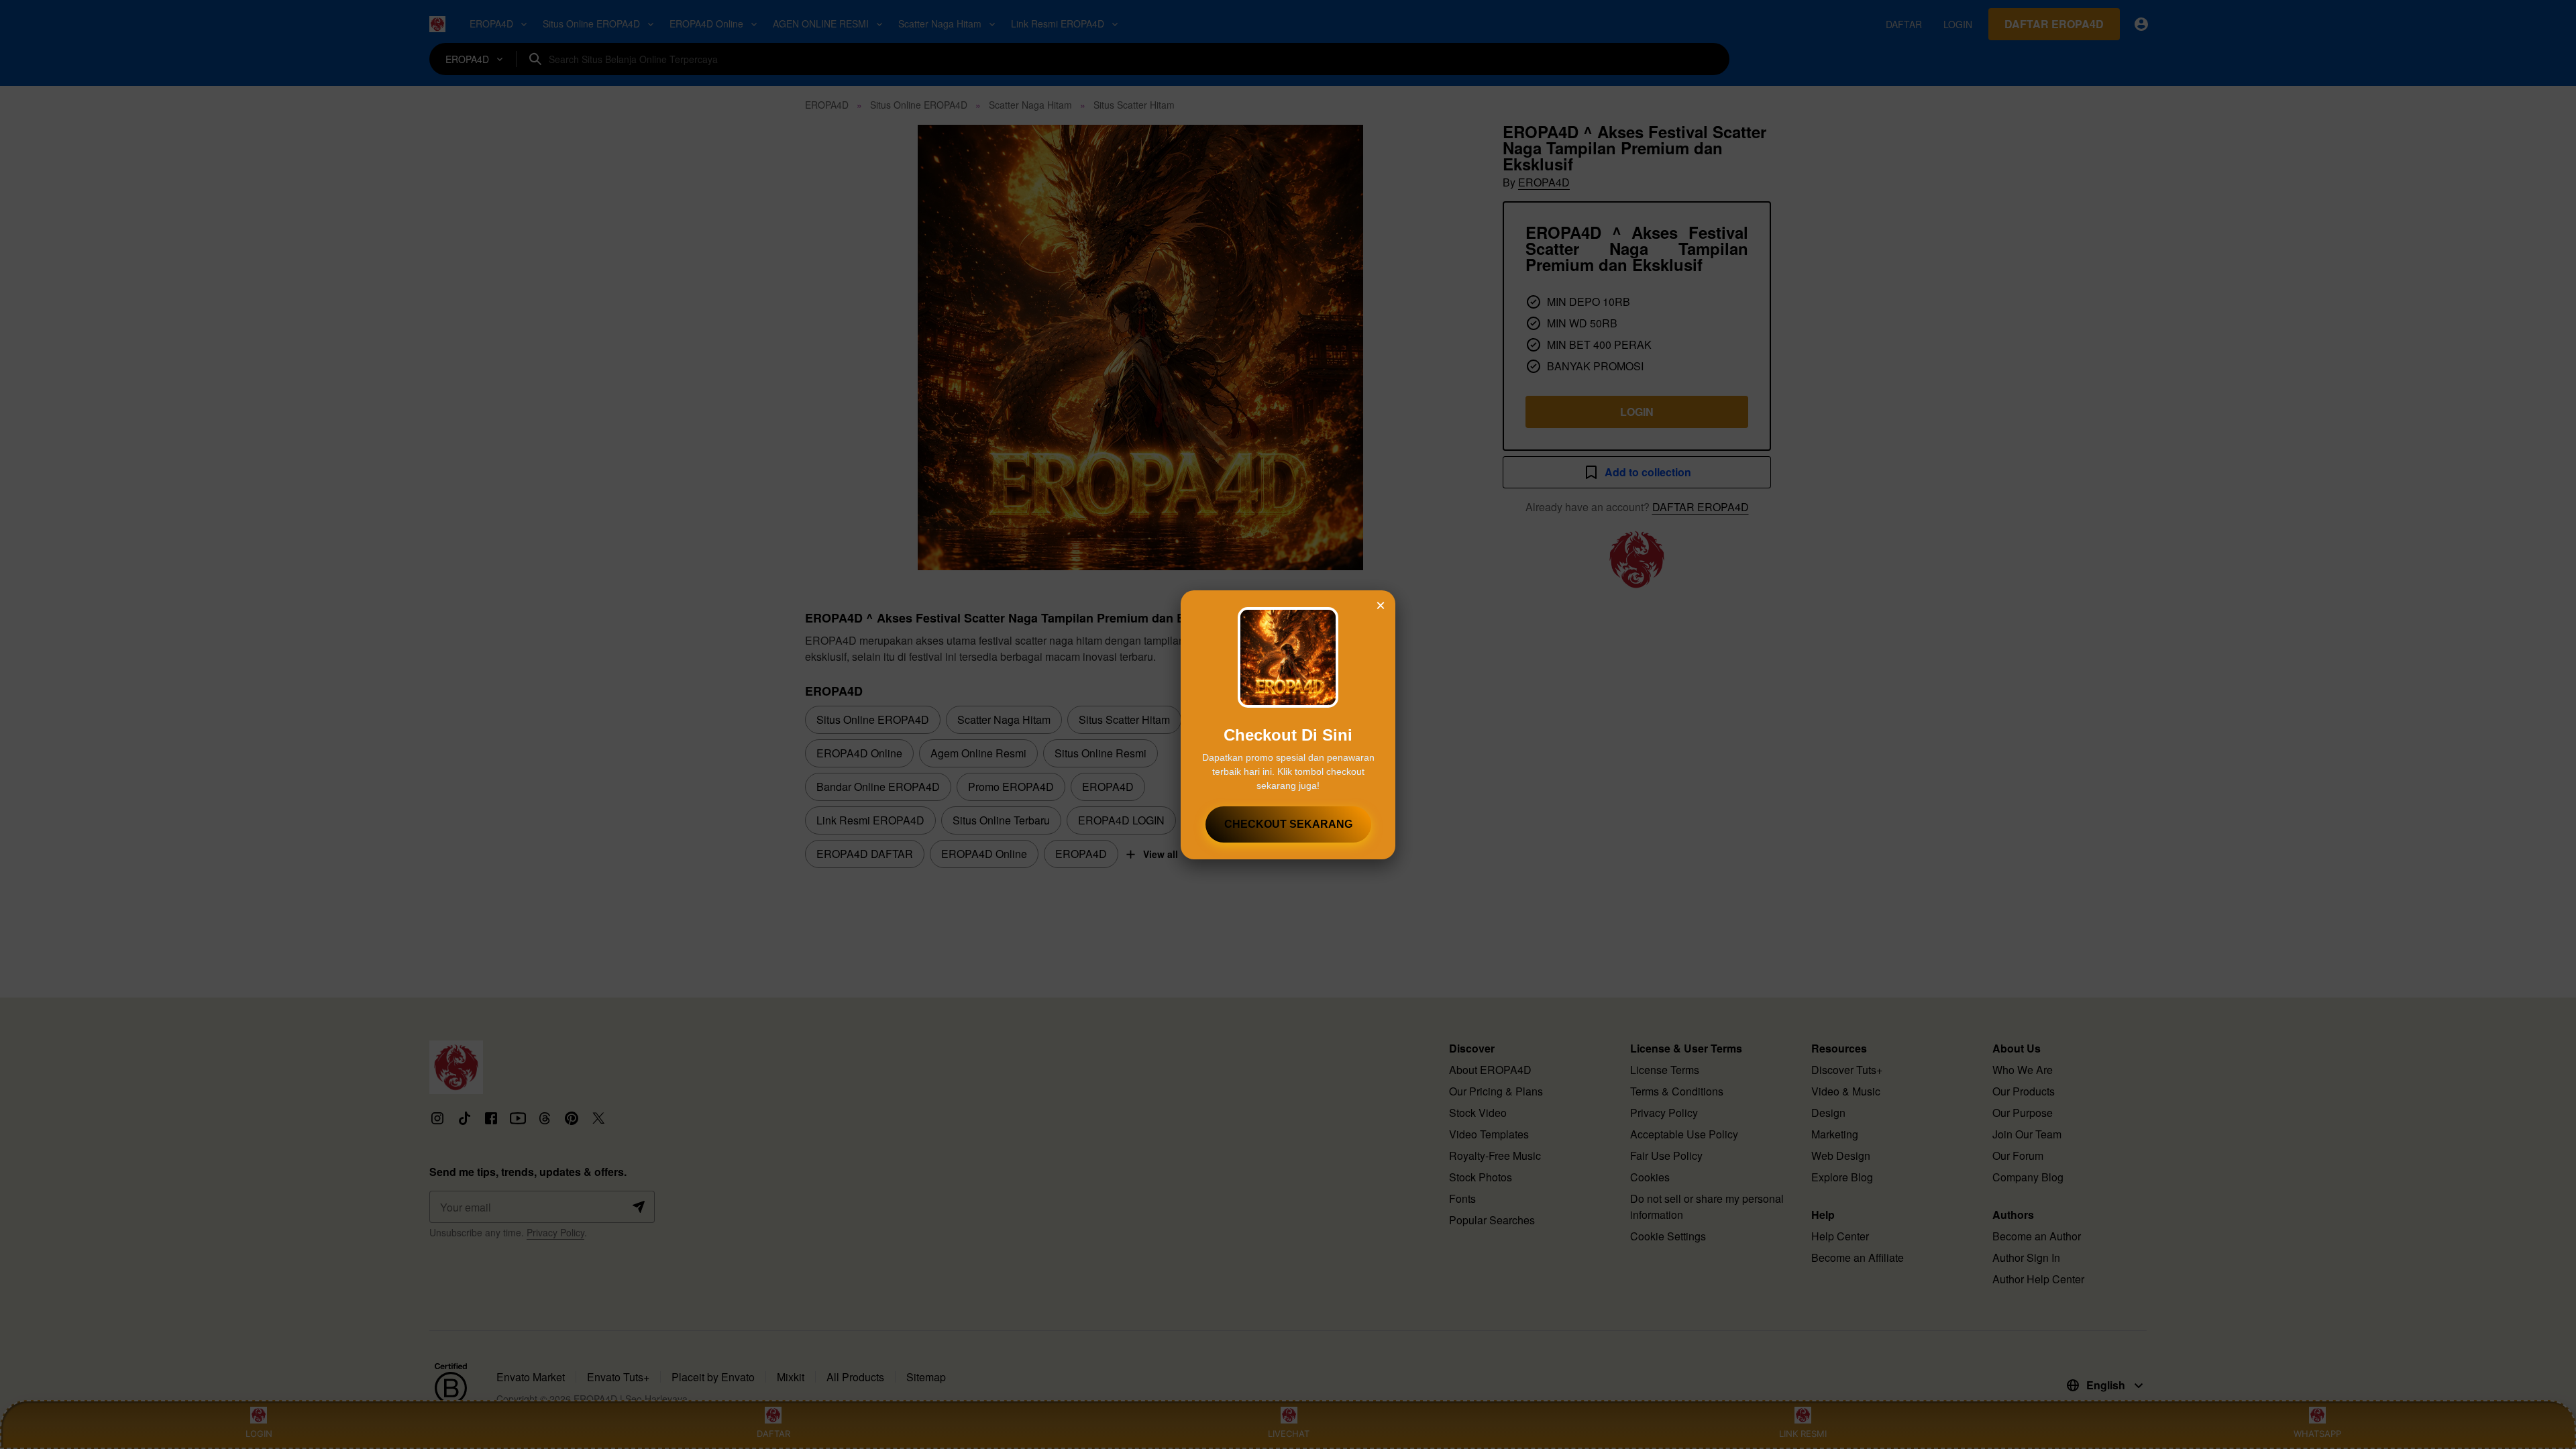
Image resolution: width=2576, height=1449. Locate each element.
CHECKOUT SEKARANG (1288, 824)
